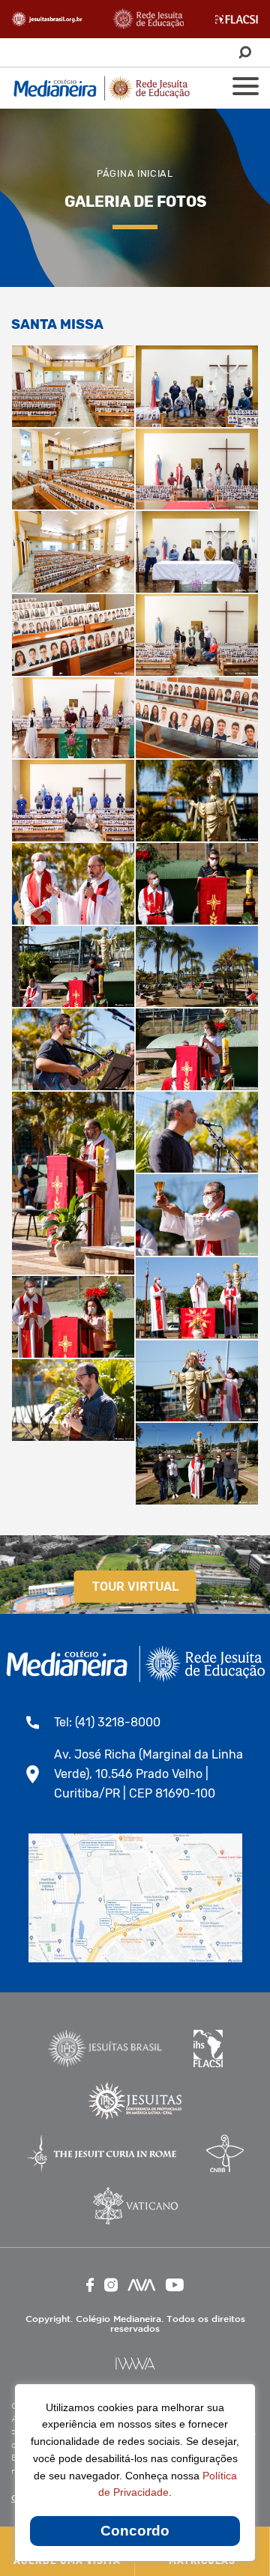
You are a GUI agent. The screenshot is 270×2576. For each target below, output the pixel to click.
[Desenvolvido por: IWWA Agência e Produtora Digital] (135, 2364)
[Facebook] (90, 2285)
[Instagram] (111, 2285)
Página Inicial (135, 173)
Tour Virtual (135, 1587)
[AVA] (142, 2285)
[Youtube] (175, 2285)
